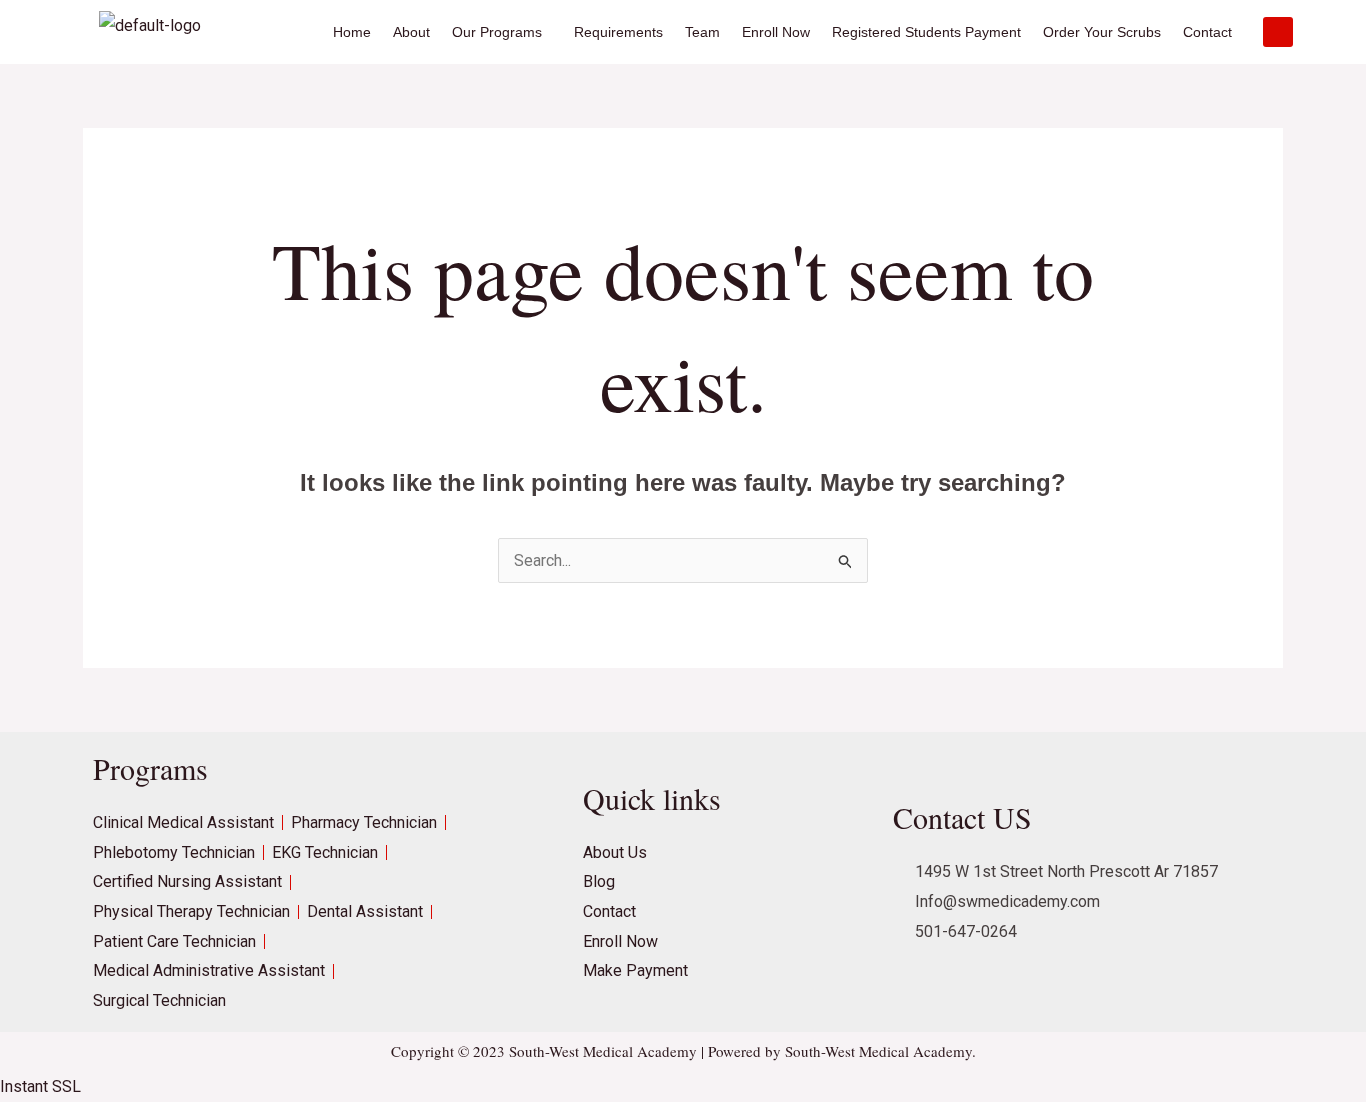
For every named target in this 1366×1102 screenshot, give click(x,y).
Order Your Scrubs (1102, 32)
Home (352, 32)
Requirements (618, 32)
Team (702, 32)
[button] (502, 32)
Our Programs (497, 32)
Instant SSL (40, 1086)
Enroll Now (776, 32)
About (411, 32)
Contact (1207, 32)
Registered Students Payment (926, 32)
